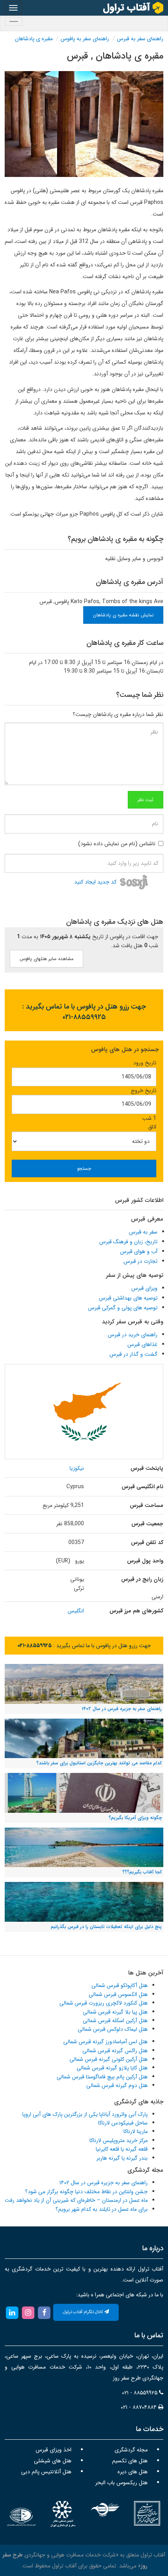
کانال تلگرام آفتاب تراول (84, 2312)
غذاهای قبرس (142, 1344)
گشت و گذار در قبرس (133, 1354)
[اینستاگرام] (28, 2312)
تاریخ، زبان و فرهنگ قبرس (128, 1242)
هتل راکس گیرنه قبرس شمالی (115, 2051)
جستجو (84, 1168)
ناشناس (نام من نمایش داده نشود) (117, 844)
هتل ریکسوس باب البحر (122, 2483)
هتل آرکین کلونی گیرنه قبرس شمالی (109, 2059)
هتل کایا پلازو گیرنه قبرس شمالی (112, 2068)
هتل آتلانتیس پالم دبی (46, 2472)
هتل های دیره (133, 2472)
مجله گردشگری (131, 2450)
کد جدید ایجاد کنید (95, 882)
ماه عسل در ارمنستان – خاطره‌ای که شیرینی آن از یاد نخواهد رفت (76, 2200)
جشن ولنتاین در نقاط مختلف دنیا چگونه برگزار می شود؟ (86, 2192)
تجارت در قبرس (140, 1261)
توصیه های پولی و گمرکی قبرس (123, 1308)
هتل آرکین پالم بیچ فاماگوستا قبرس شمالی (102, 2077)
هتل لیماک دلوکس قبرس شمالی (113, 2029)
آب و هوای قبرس (139, 1251)
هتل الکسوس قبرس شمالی (118, 1994)
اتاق (152, 1127)
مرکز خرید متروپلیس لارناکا (119, 2140)
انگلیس (76, 1611)
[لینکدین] (12, 2312)
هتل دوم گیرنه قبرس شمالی (117, 2085)
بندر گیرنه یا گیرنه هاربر (122, 2158)
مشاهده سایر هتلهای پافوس (46, 959)
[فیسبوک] (44, 2312)
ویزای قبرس (144, 1288)
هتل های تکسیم (130, 2461)
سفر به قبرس (143, 1232)
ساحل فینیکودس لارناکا (123, 2123)
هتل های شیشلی (53, 2461)
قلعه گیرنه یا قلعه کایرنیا (122, 2149)
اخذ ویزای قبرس (54, 2450)
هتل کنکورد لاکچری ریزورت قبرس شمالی (104, 2003)
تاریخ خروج (144, 1091)
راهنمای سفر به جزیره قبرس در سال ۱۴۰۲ (104, 2183)
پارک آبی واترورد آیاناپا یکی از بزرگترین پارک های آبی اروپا (85, 2114)
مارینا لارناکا (136, 2131)
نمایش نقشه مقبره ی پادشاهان (123, 615)
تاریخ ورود (145, 1063)
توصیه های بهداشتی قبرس (128, 1298)
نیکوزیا (77, 1468)
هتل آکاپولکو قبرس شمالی (120, 1985)
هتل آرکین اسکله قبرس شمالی (115, 2021)
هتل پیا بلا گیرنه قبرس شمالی (115, 2012)
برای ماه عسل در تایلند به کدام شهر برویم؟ (102, 2209)
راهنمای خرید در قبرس (133, 1335)
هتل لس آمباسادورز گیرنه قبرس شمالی (105, 2042)
